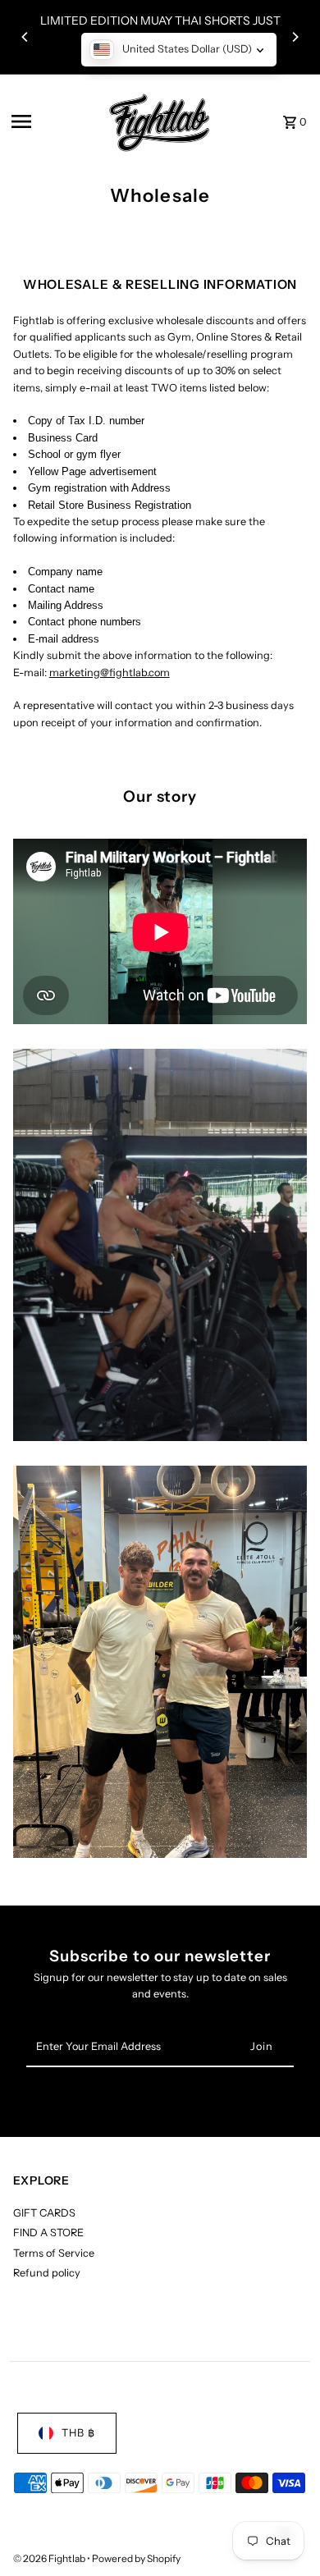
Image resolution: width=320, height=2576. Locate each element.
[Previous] (25, 37)
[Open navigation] (50, 121)
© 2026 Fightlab (50, 2558)
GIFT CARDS (44, 2213)
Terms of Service (54, 2253)
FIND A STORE (48, 2233)
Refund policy (47, 2273)
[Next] (295, 37)
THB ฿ (78, 2433)
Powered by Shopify (136, 2558)
